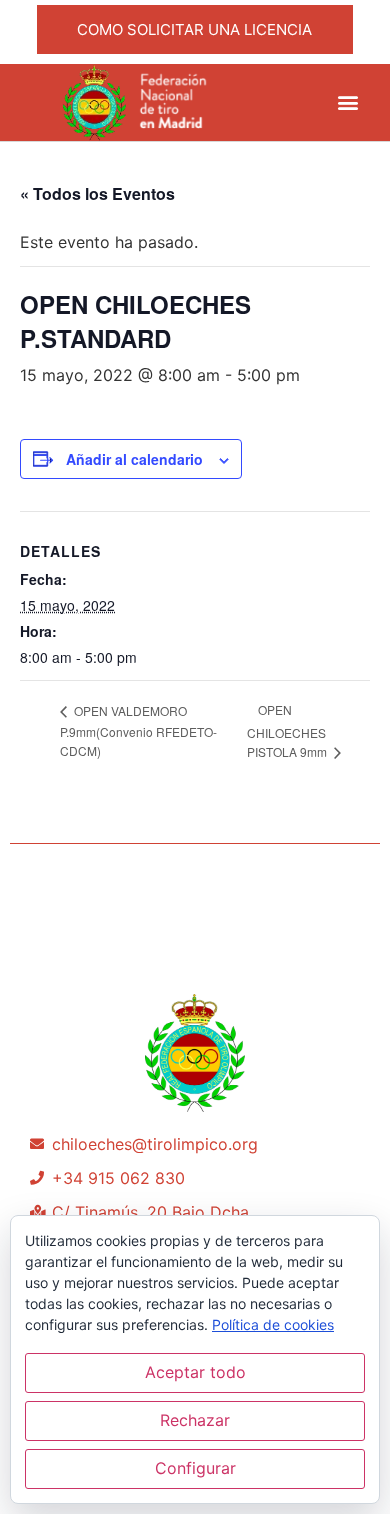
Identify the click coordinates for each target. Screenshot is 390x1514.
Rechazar (195, 1420)
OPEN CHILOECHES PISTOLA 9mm (288, 730)
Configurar (195, 1468)
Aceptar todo (195, 1372)
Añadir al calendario (134, 459)
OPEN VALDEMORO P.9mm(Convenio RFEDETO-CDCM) (138, 730)
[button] (348, 102)
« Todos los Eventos (97, 193)
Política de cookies (273, 1324)
